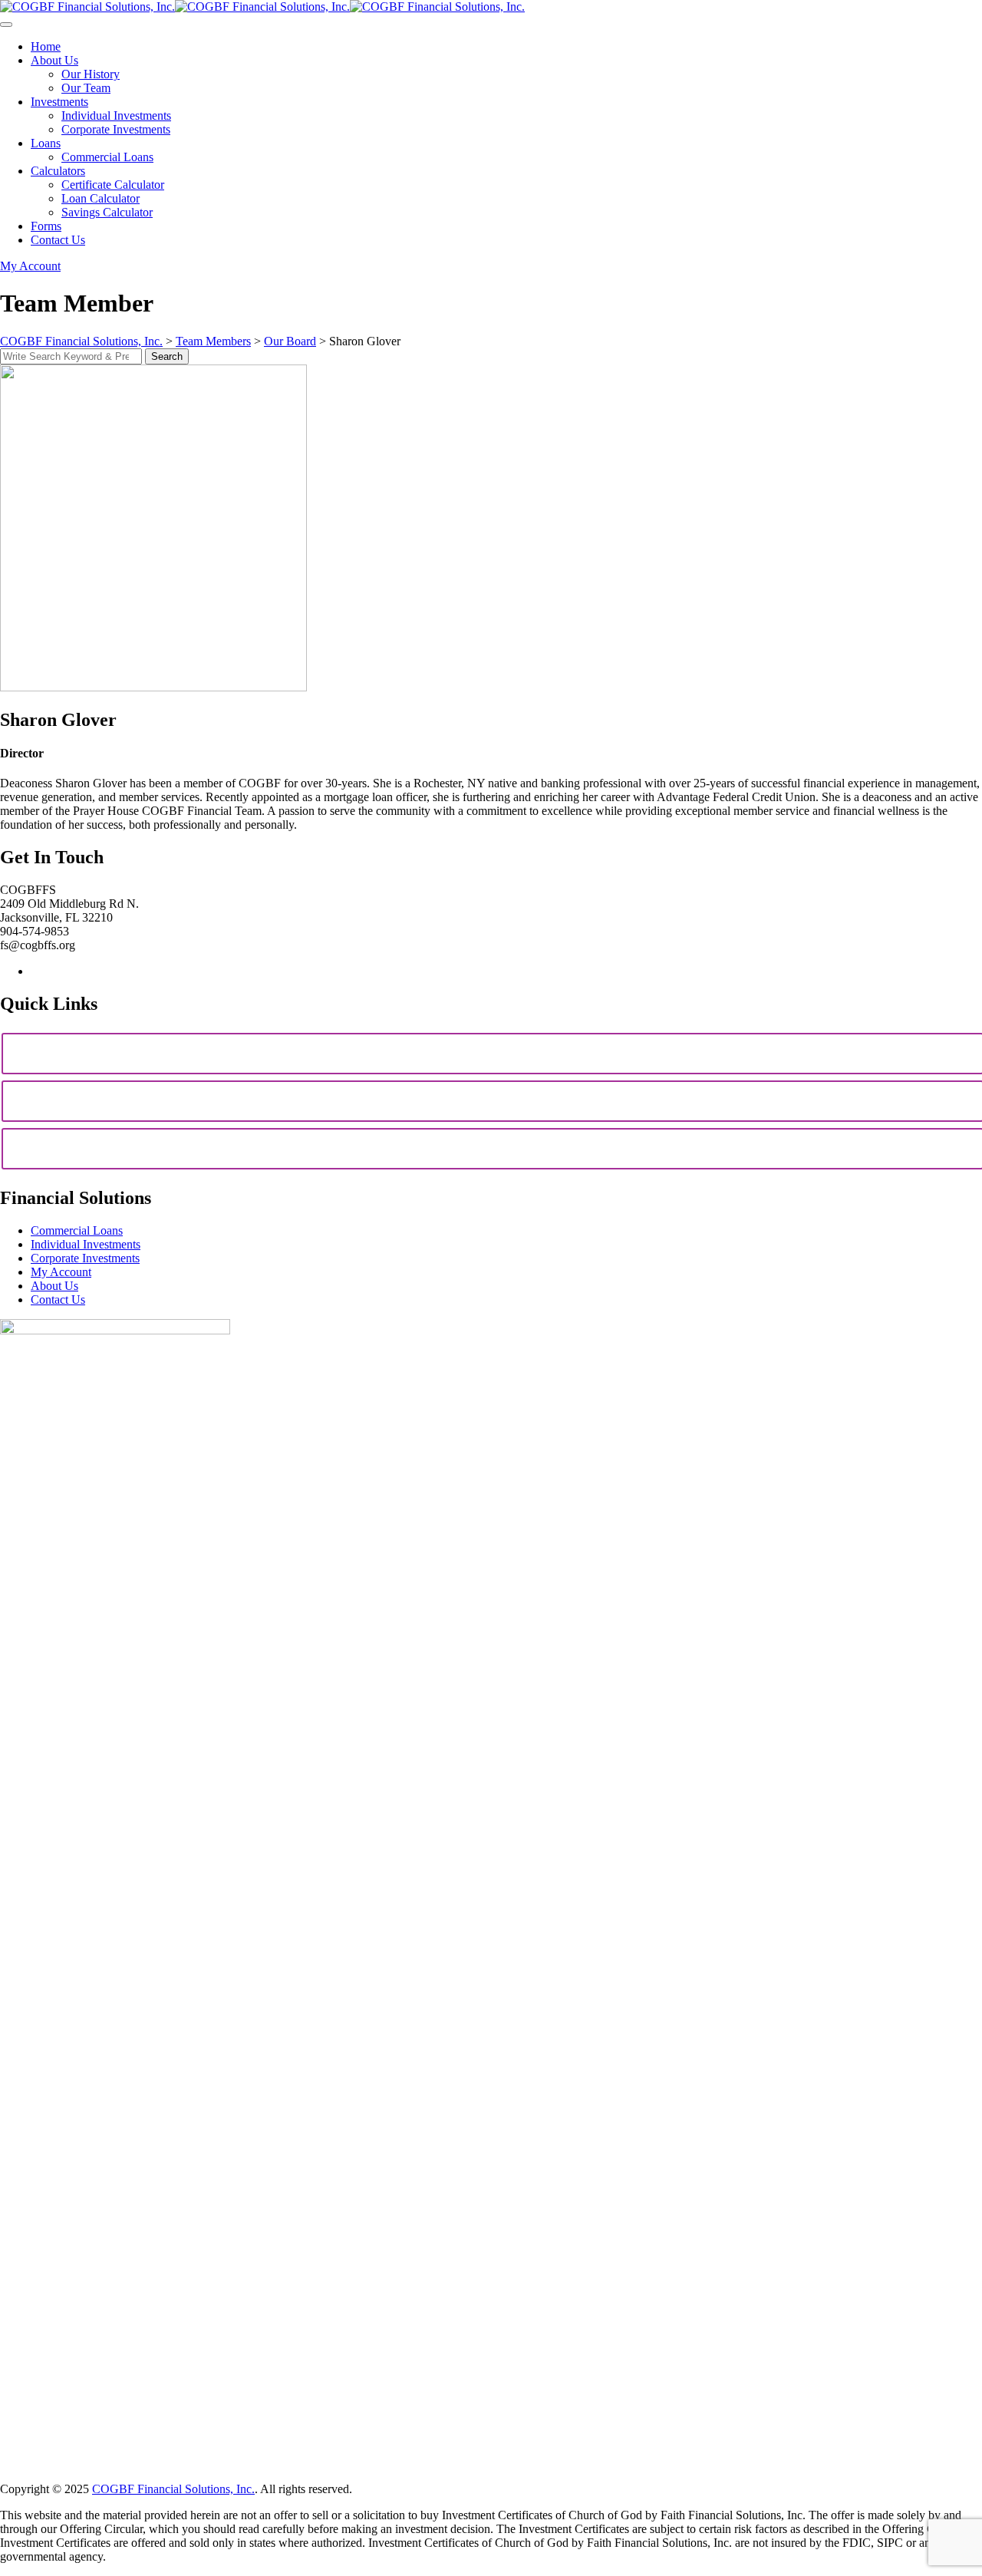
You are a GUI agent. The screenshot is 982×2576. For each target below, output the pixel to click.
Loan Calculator (101, 198)
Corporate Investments (116, 129)
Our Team (86, 88)
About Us (54, 60)
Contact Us (58, 240)
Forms (46, 226)
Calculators (58, 171)
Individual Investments (116, 115)
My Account (30, 266)
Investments (59, 102)
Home (46, 46)
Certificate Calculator (113, 185)
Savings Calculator (107, 212)
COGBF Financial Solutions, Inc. (173, 2489)
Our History (91, 74)
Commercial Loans (107, 157)
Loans (46, 143)
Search (167, 356)
